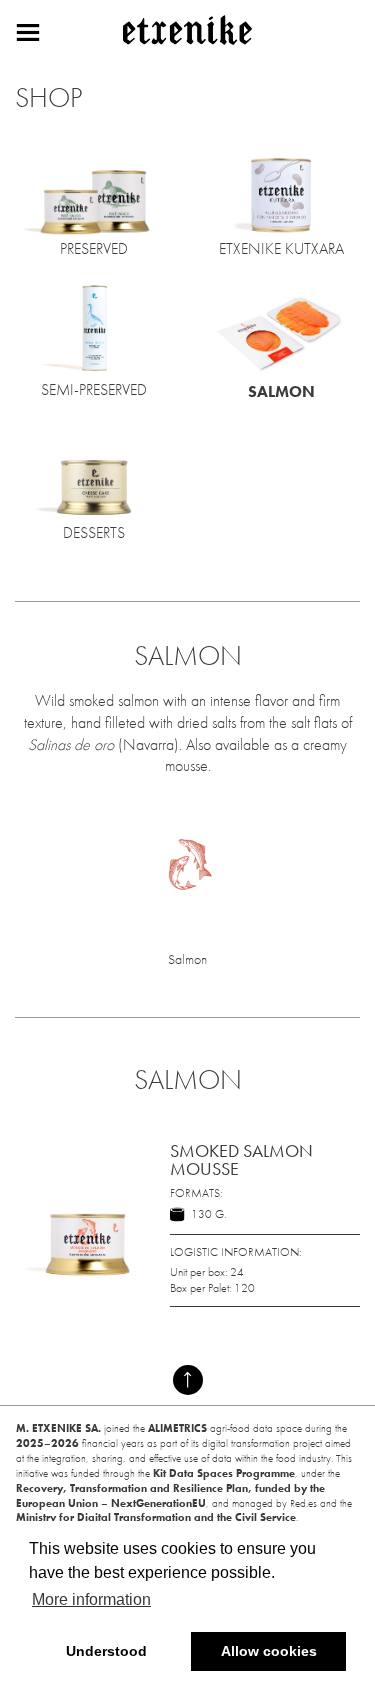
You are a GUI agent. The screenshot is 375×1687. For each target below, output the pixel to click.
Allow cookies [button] (269, 1651)
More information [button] (91, 1599)
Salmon (187, 959)
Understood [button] (106, 1651)
